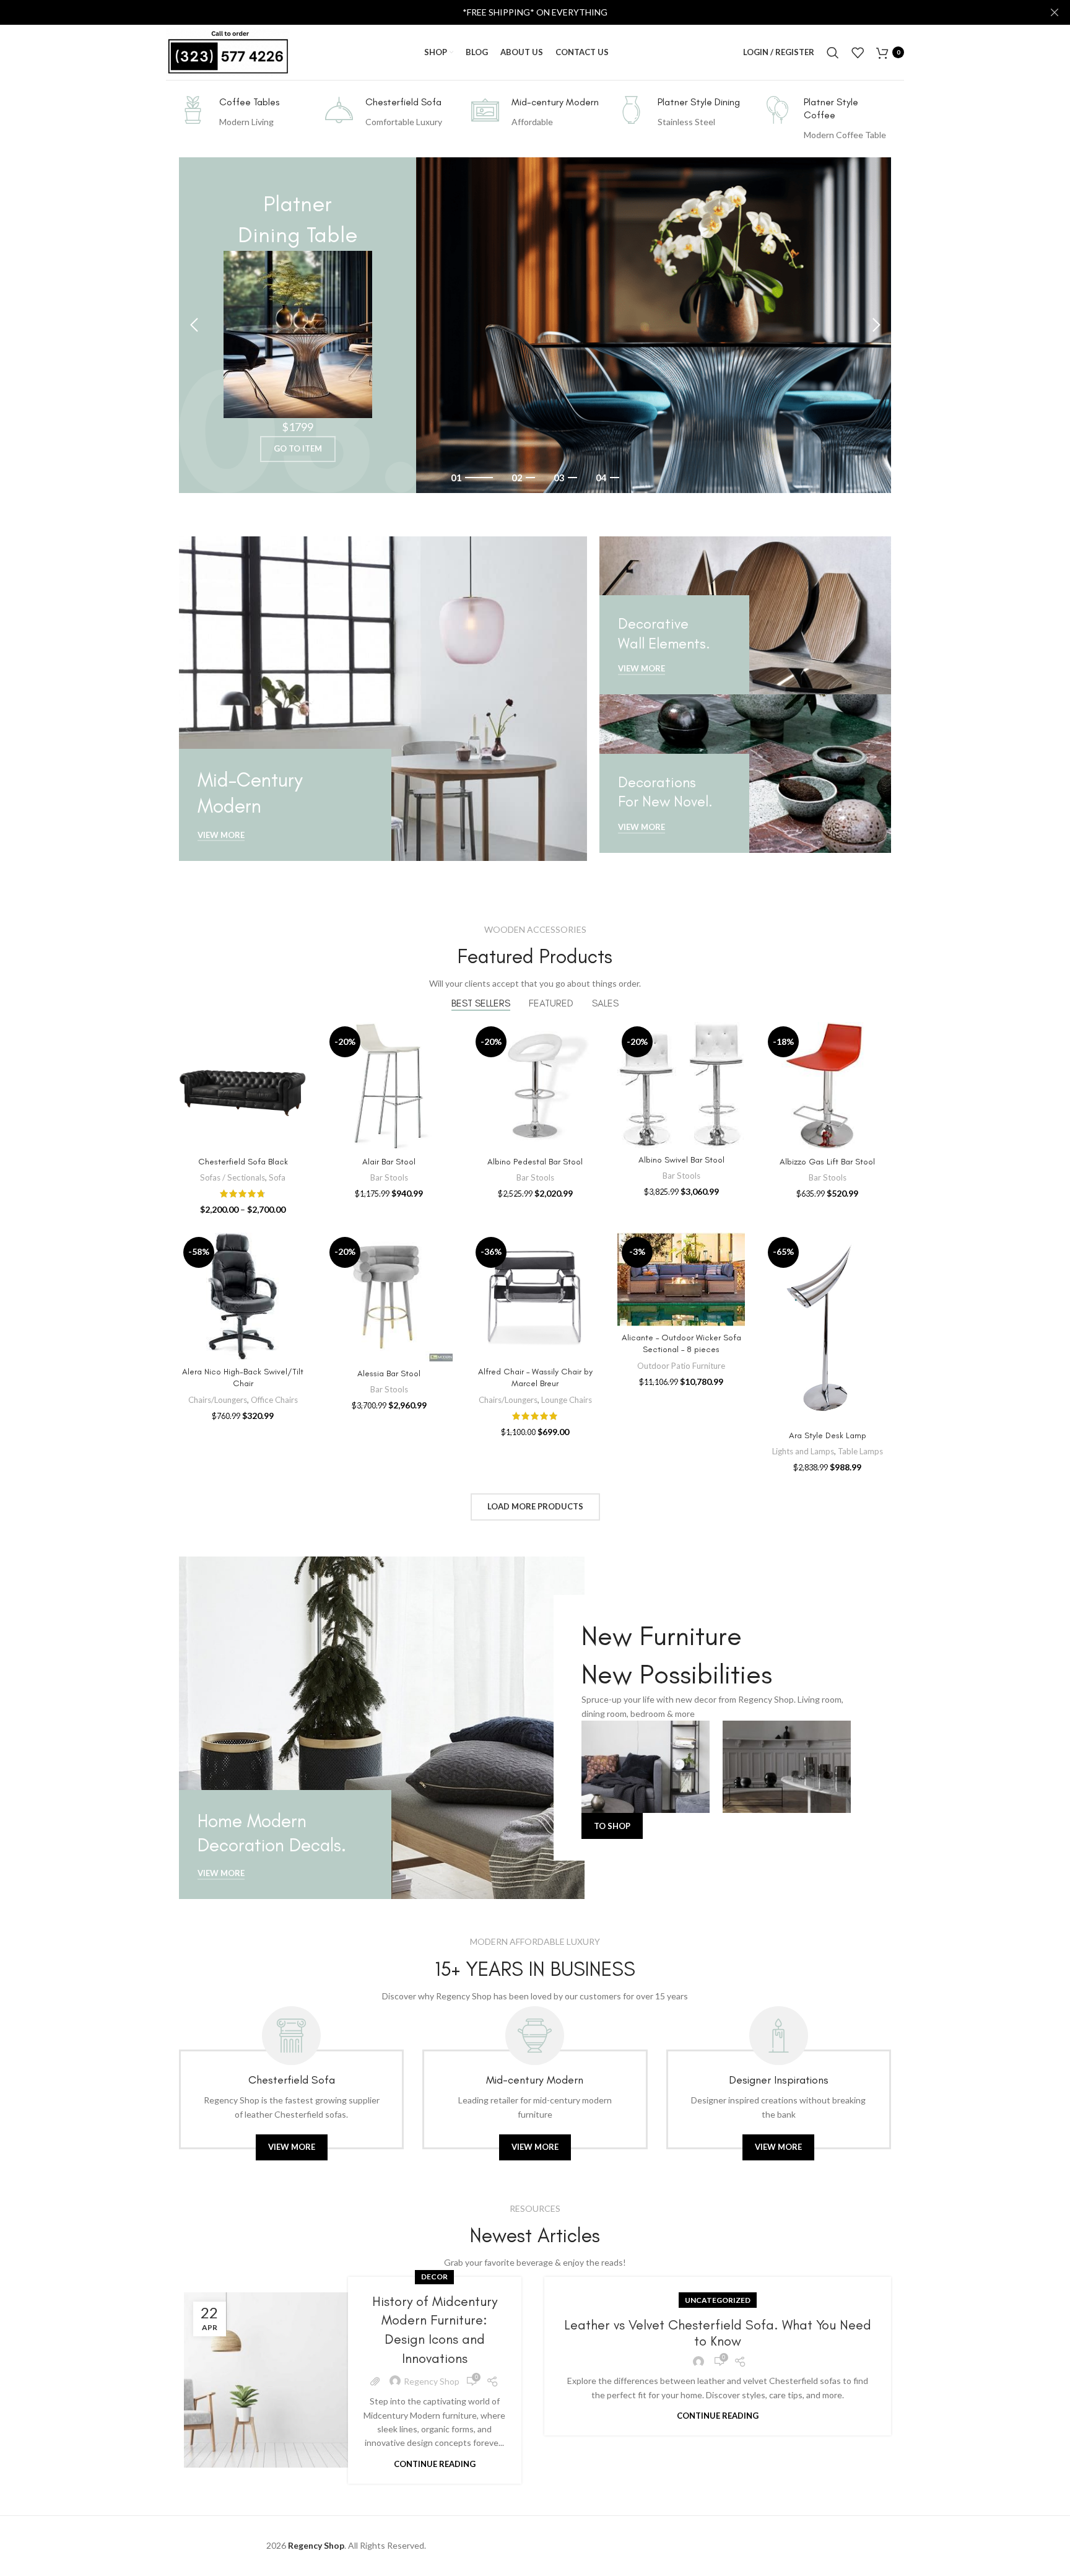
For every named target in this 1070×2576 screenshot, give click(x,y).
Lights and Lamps (803, 1451)
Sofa (277, 1177)
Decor (434, 2277)
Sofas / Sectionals (233, 1177)
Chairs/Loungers (218, 1400)
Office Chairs (274, 1400)
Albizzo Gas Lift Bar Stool (827, 1162)
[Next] (876, 325)
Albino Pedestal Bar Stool (535, 1162)
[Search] (833, 53)
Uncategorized (718, 2300)
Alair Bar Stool (389, 1162)
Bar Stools (389, 1177)
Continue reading (435, 2464)
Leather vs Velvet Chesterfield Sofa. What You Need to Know (718, 2333)
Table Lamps (860, 1451)
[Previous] (194, 325)
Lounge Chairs (567, 1400)
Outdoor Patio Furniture (681, 1366)
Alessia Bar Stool (389, 1373)
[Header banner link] (516, 12)
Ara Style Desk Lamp (828, 1435)
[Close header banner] (1055, 12)
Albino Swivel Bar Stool (681, 1160)
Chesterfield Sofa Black (243, 1162)
